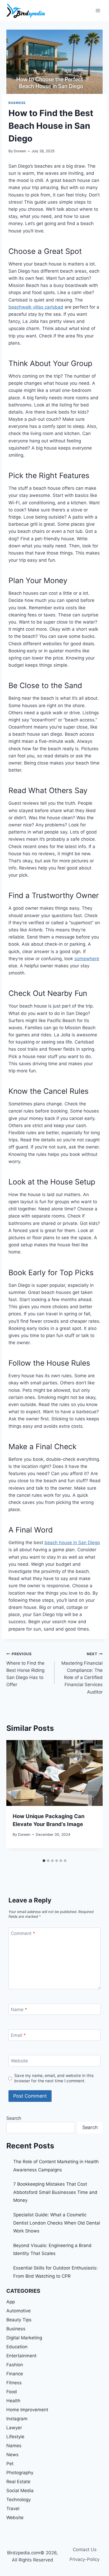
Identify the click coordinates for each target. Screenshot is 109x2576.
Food (12, 2392)
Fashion (15, 2365)
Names (14, 2446)
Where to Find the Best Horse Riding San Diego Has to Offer (25, 1669)
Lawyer (14, 2428)
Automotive (19, 2311)
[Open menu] (98, 10)
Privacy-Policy (85, 2559)
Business (17, 103)
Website (19, 2061)
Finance (15, 2374)
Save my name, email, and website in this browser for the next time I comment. (54, 2078)
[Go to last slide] (16, 1798)
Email (18, 2035)
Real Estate (18, 2482)
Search (14, 2118)
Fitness (14, 2383)
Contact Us (85, 2550)
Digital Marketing (24, 2338)
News (12, 2455)
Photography (20, 2473)
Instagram (17, 2419)
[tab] (44, 1861)
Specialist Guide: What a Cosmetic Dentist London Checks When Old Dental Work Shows (57, 2223)
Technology (19, 2500)
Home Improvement (27, 2410)
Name (19, 2010)
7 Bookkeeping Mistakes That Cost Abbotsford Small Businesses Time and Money (55, 2192)
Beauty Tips (19, 2320)
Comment (23, 1933)
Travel (13, 2509)
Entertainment (21, 2356)
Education (17, 2347)
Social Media (20, 2491)
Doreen (20, 151)
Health (13, 2401)
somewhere (87, 959)
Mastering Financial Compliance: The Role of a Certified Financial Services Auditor (82, 1673)
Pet (10, 2464)
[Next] (93, 1798)
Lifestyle (15, 2437)
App (11, 2302)
